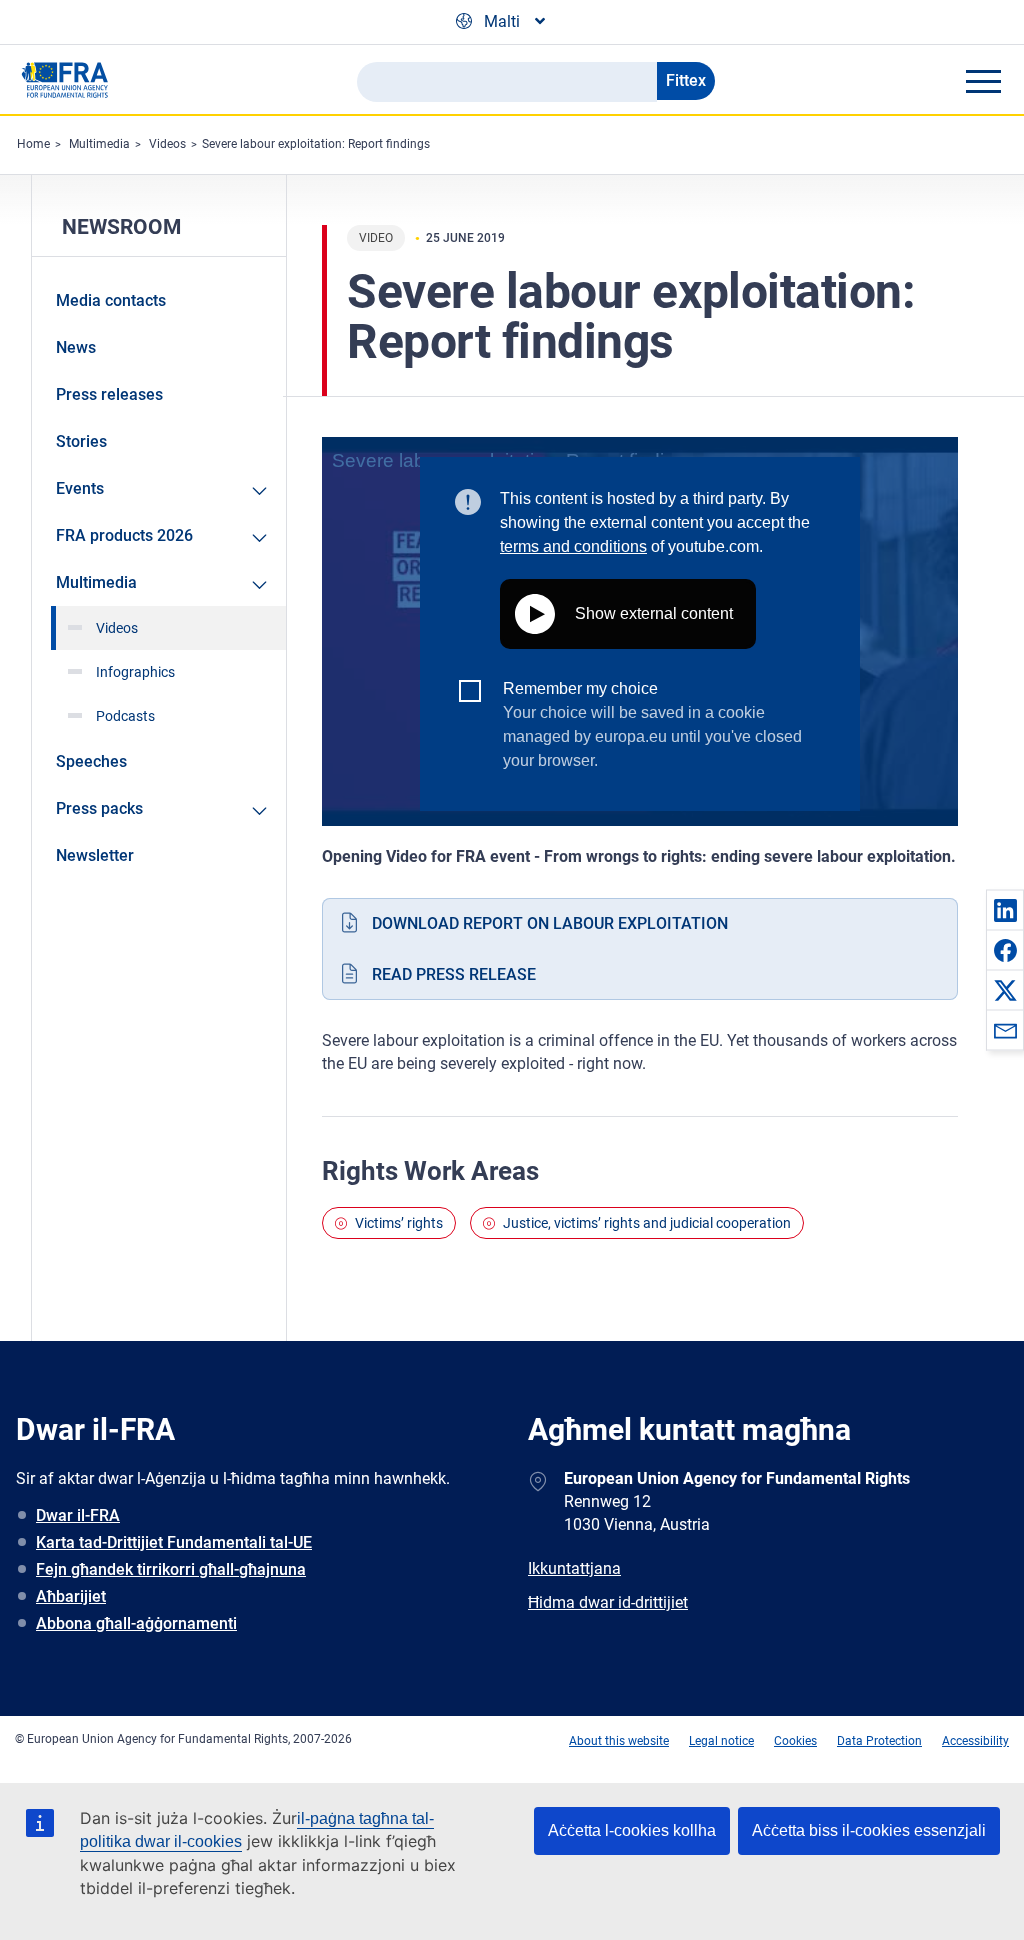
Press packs (99, 808)
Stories (81, 441)
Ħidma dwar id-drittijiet (608, 1602)
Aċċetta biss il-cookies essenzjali (869, 1830)
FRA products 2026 (124, 535)
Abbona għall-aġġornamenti (136, 1623)
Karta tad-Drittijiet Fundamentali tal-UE (174, 1542)
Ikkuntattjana (574, 1568)
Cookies (795, 1741)
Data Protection (879, 1741)
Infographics (135, 672)
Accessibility (975, 1741)
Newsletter (95, 855)
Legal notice (721, 1741)
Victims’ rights (399, 1223)
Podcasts (125, 716)
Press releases (109, 394)
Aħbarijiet (71, 1596)
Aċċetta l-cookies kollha (632, 1830)
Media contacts (111, 300)
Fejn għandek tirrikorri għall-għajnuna (171, 1569)
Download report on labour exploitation (550, 923)
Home (33, 144)
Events (80, 488)
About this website (619, 1741)
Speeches (91, 761)
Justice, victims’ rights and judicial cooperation (647, 1223)
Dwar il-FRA (78, 1515)
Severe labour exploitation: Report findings (316, 144)
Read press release (454, 974)
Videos (167, 144)
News (76, 347)
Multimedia (99, 144)
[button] (1005, 910)
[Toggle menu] (983, 81)
